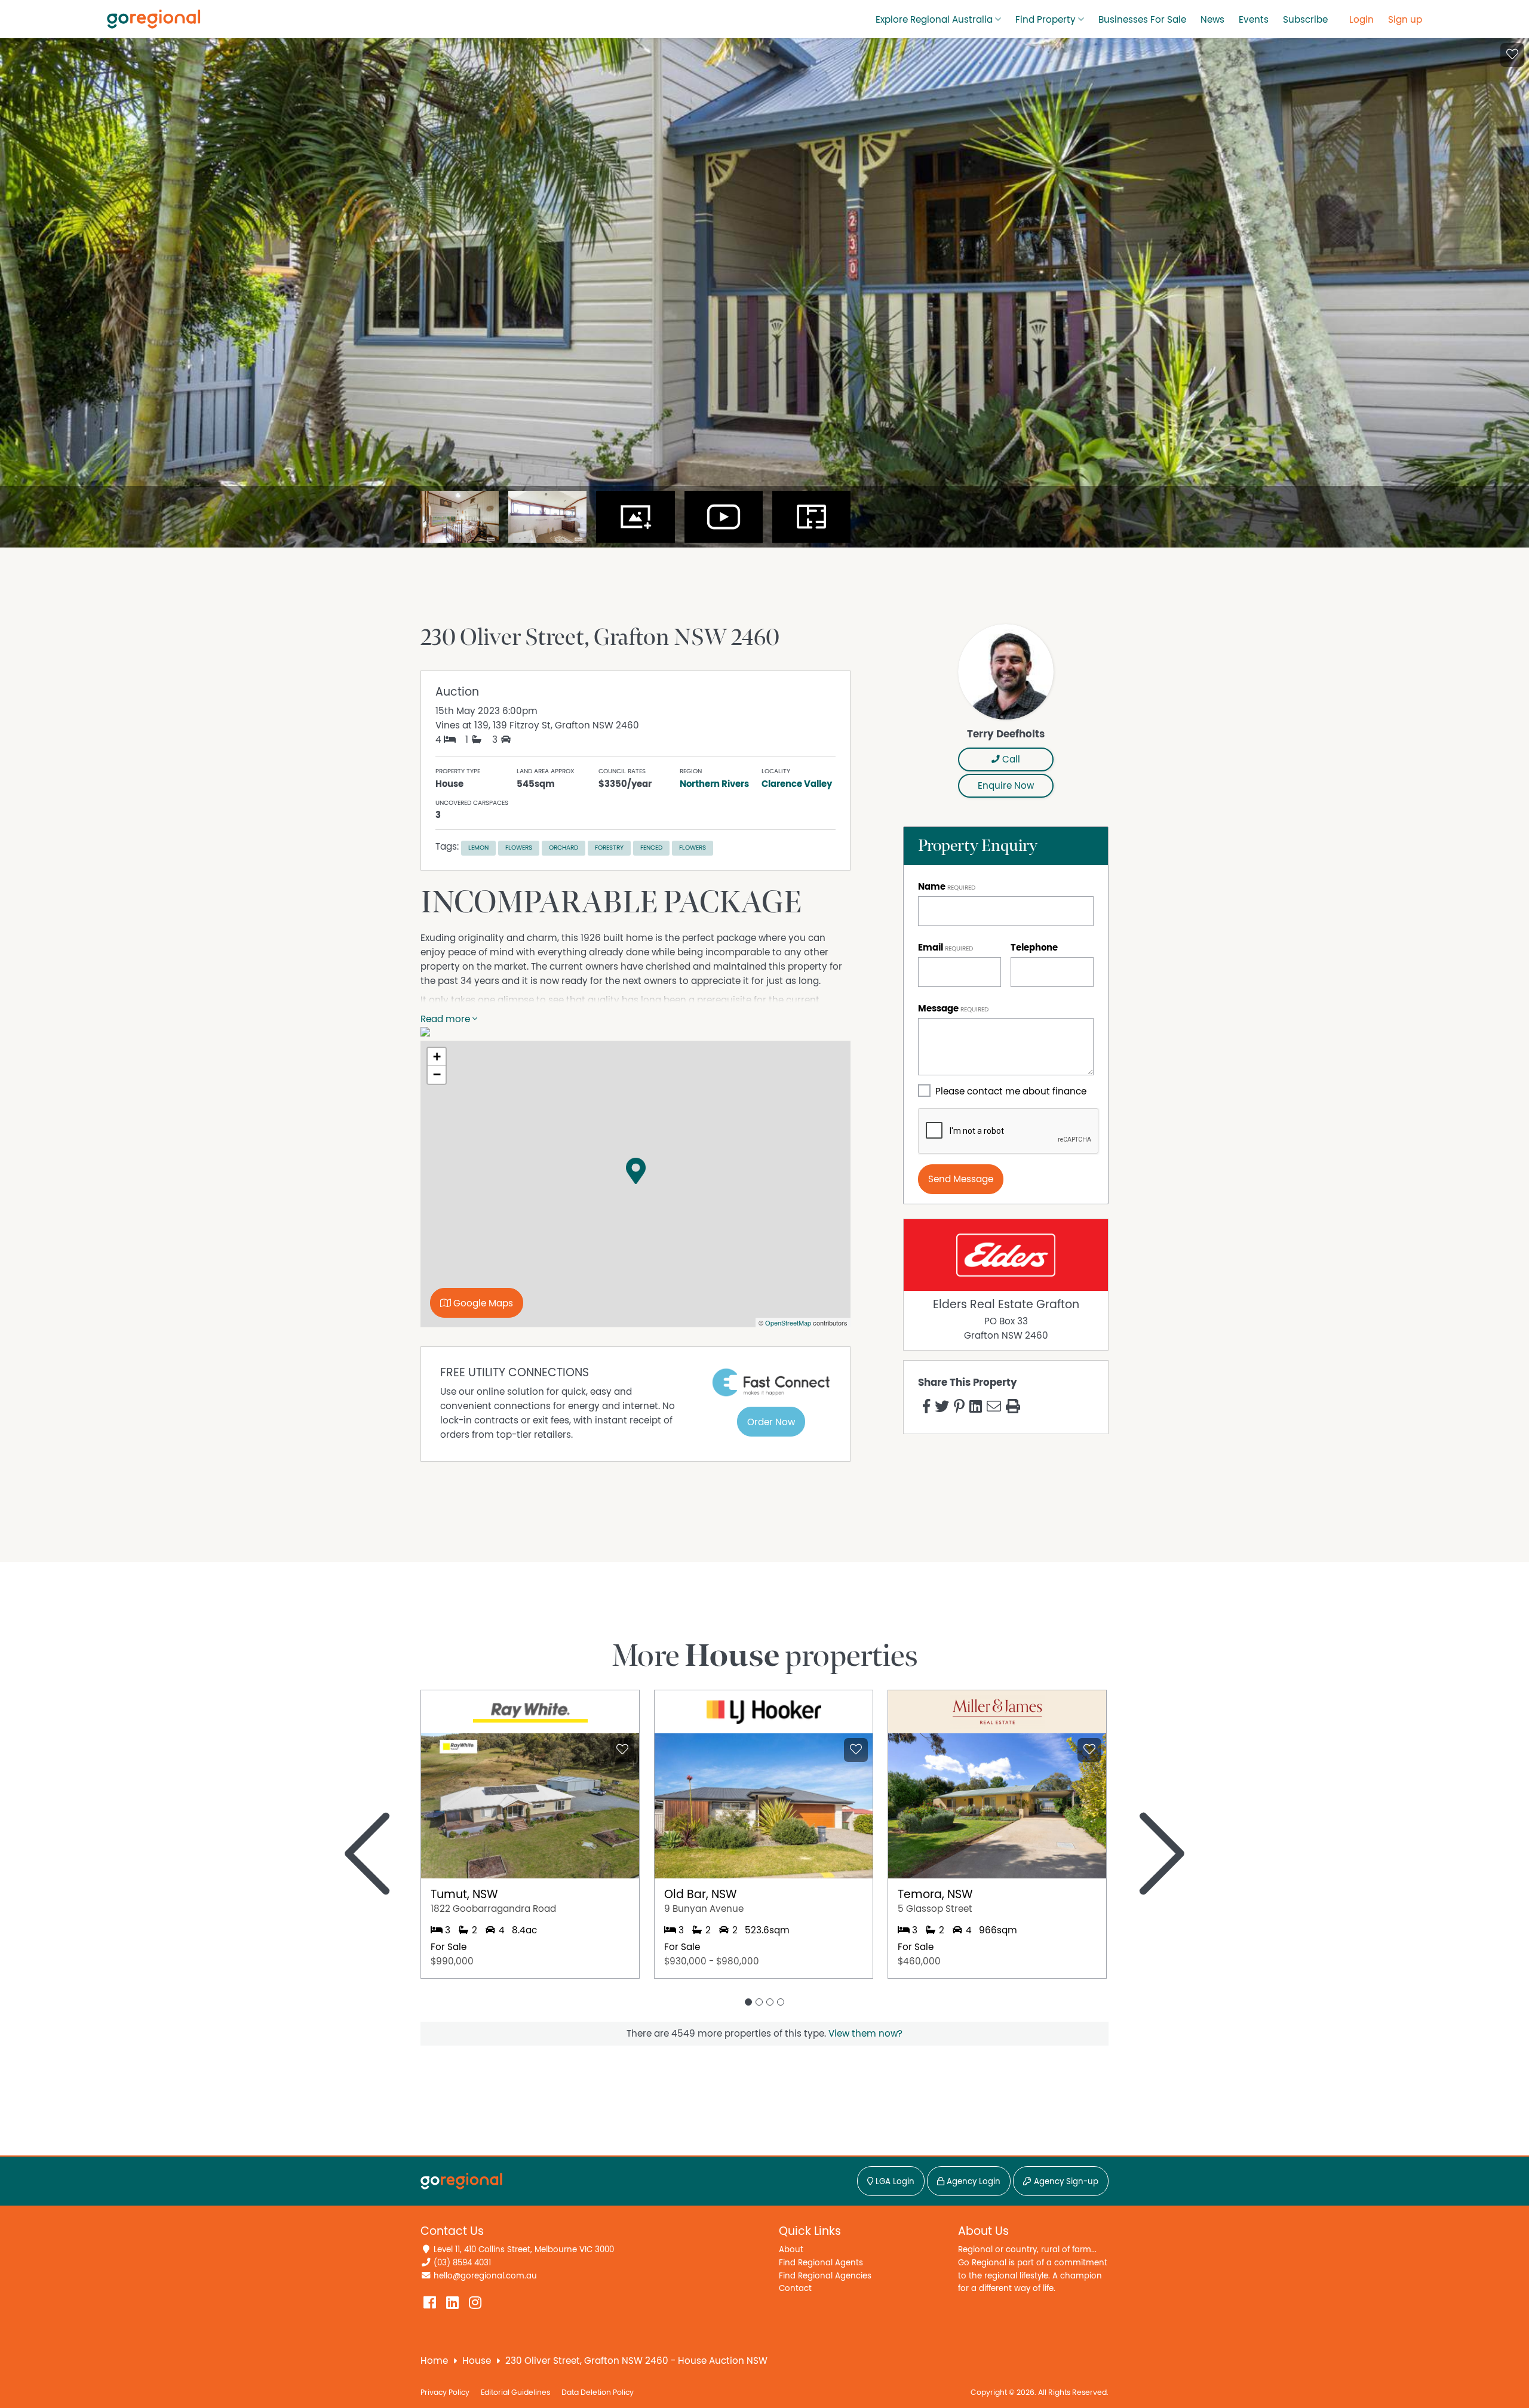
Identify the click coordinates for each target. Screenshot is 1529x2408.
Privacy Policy (445, 2393)
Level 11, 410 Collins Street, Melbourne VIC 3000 (524, 2249)
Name (932, 887)
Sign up (1405, 20)
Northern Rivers (714, 784)
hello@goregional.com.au (485, 2276)
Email (931, 948)
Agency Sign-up (1065, 2182)
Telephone (1034, 948)
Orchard (564, 848)
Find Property (1046, 20)
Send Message (961, 1179)
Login (1361, 20)
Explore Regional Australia (934, 20)
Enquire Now (1006, 786)
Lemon (478, 848)
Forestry (609, 848)
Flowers (519, 848)
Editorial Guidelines (515, 2393)
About (791, 2249)
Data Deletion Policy (598, 2393)
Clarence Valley (797, 784)
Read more (446, 1019)
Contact (795, 2288)
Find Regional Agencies (825, 2276)
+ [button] (437, 1057)
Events (1254, 20)
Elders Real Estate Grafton (1006, 1305)
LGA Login (894, 2182)
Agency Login (972, 2182)
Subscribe (1305, 20)
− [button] (437, 1074)
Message (938, 1008)
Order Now (771, 1422)
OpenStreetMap (788, 1323)
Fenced (651, 848)
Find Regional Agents (821, 2263)
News (1212, 20)
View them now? (865, 2034)
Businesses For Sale (1142, 20)
